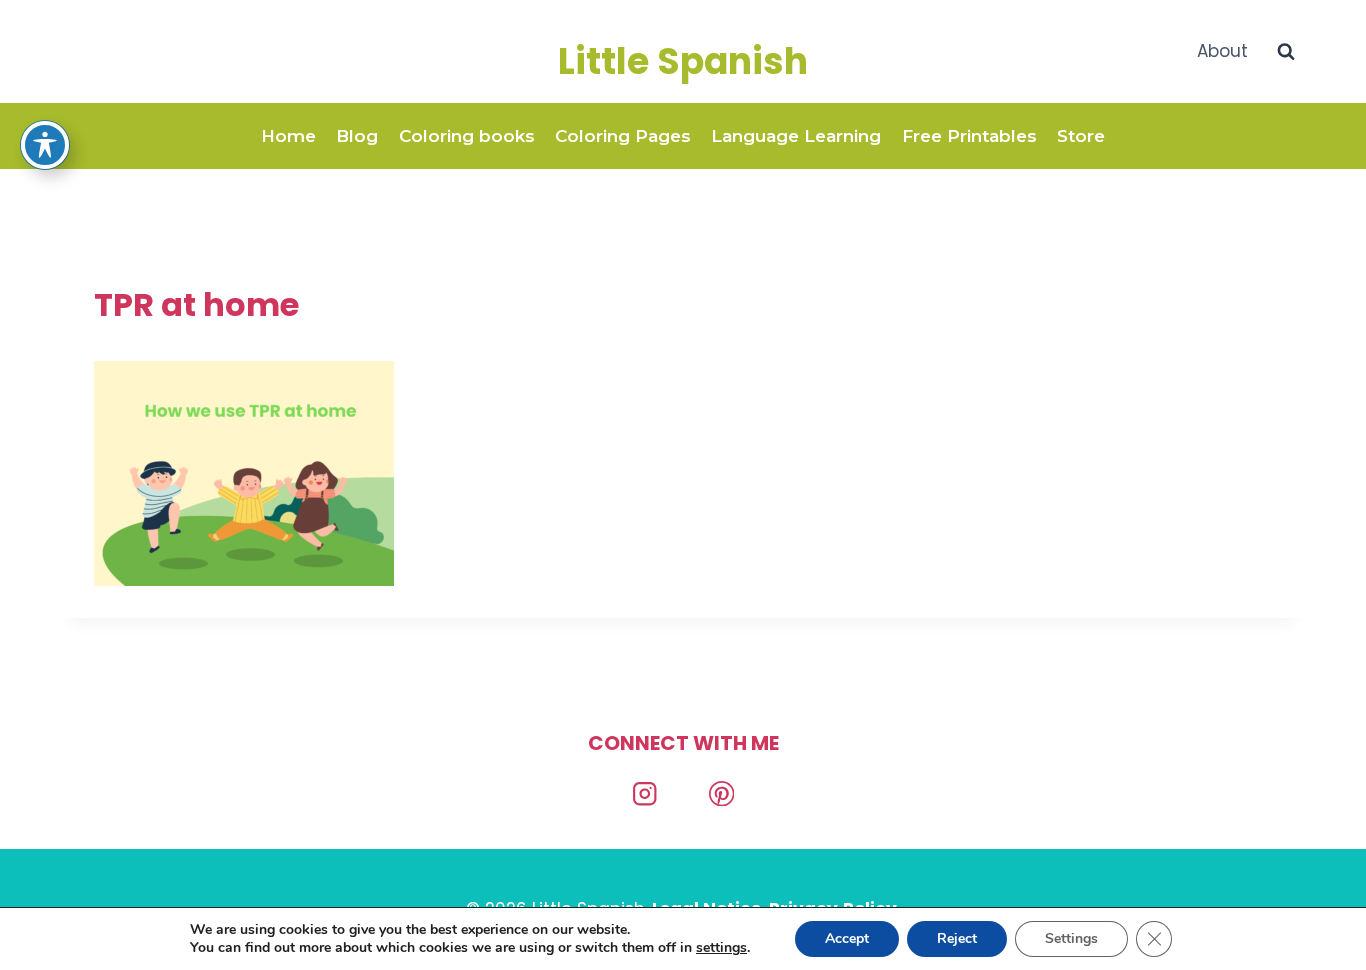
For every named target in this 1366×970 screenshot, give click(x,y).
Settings (1071, 938)
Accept (847, 938)
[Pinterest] (721, 793)
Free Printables (969, 136)
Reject (957, 938)
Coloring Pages (623, 136)
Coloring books (467, 136)
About (1222, 51)
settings (721, 948)
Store (1081, 136)
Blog (357, 136)
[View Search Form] (1286, 52)
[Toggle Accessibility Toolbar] (45, 145)
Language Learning (796, 136)
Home (288, 136)
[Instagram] (644, 793)
